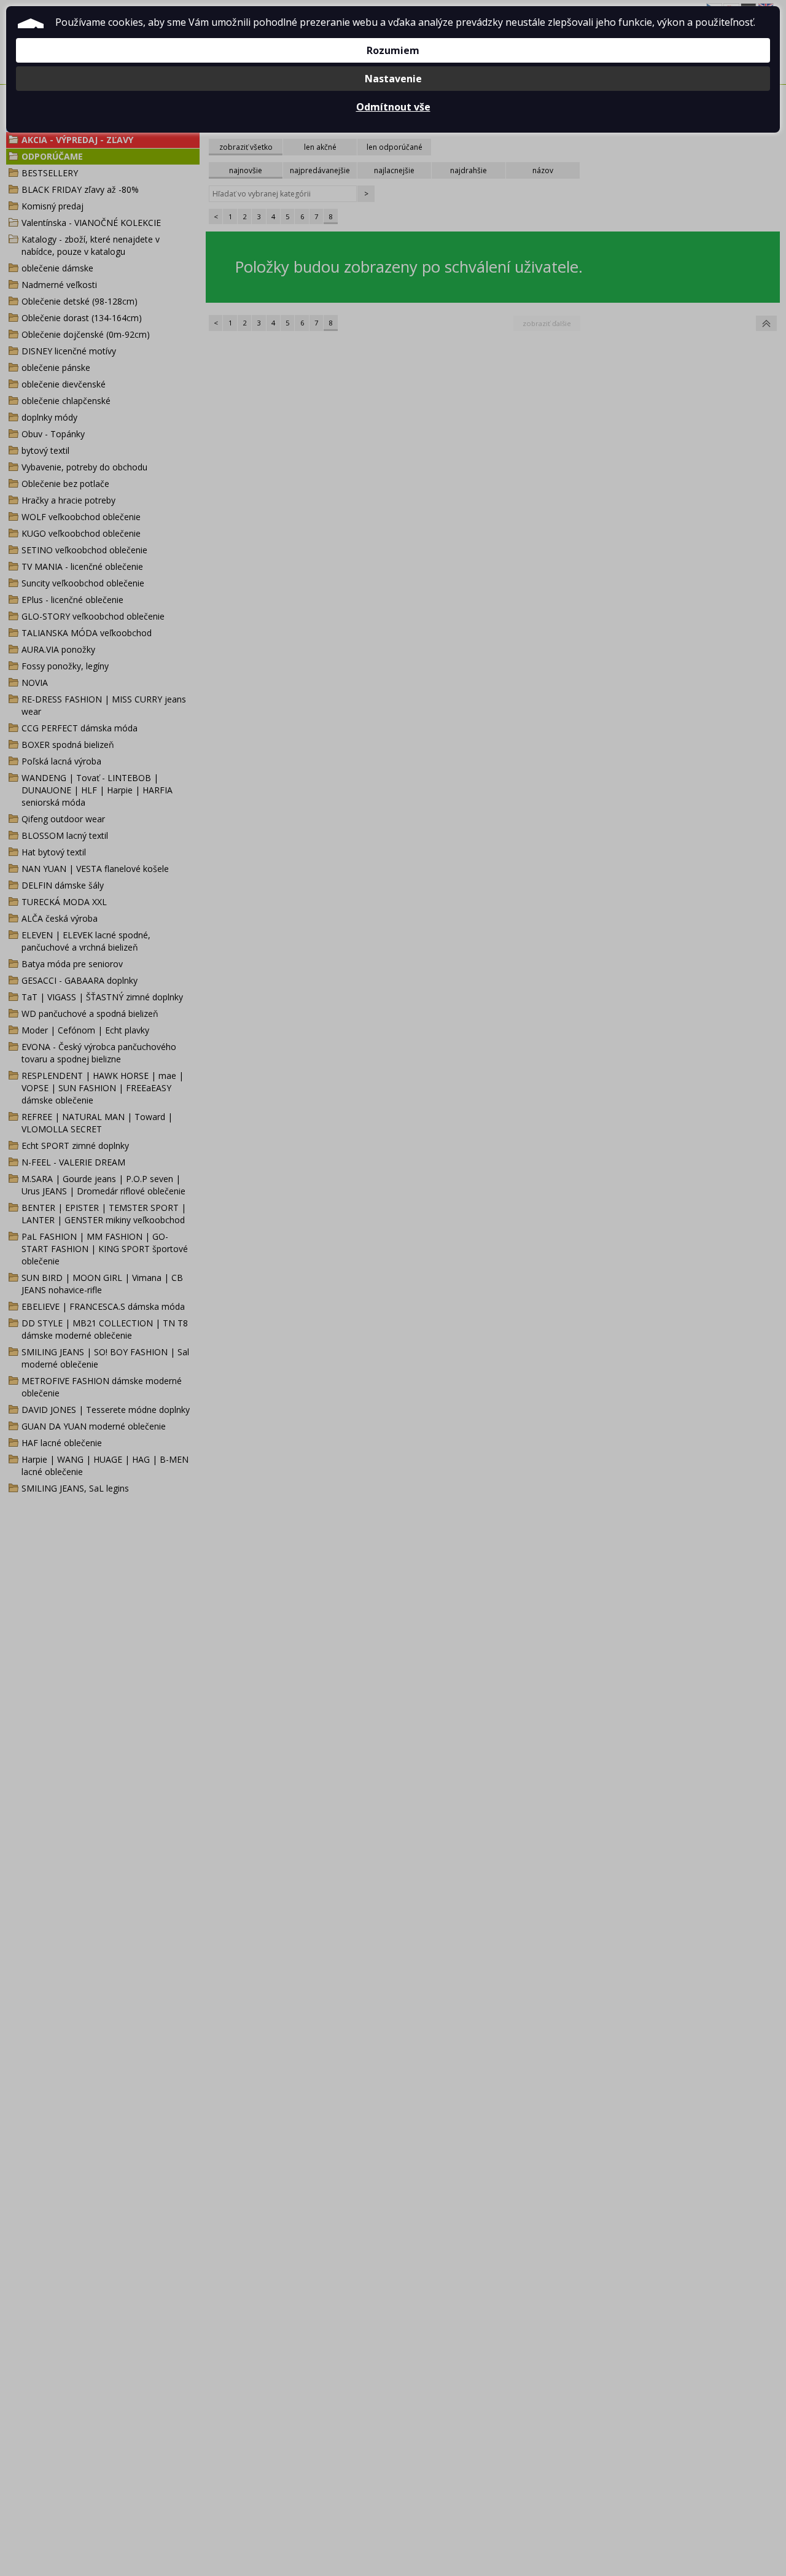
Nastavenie (393, 79)
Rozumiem (393, 50)
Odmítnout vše (393, 107)
